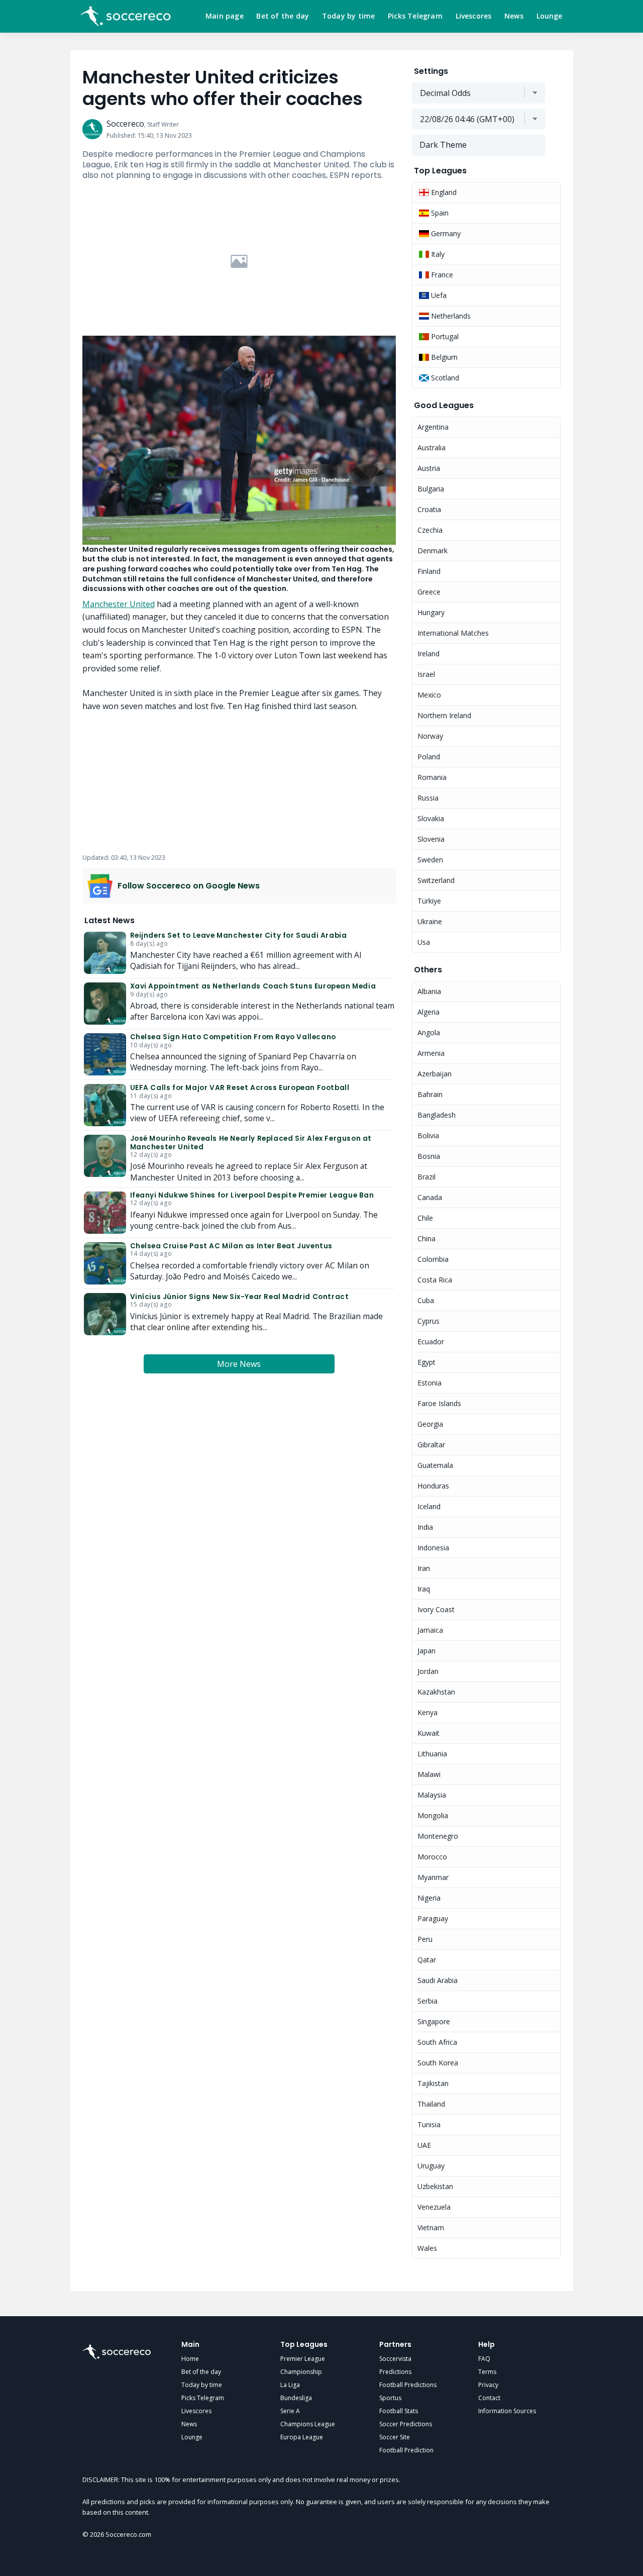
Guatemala (435, 1465)
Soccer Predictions (406, 2424)
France (441, 275)
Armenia (431, 1053)
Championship (301, 2372)
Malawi (429, 1774)
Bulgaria (431, 489)
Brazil (426, 1177)
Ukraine (430, 921)
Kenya (427, 1712)
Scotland (444, 378)
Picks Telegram (415, 16)
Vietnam (431, 2227)
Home (190, 2359)
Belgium (443, 357)
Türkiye (429, 901)
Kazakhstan (436, 1692)
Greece (429, 592)
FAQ (484, 2359)
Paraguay (433, 1918)
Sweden (430, 860)
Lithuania (432, 1754)
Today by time (349, 16)
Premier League (303, 2359)
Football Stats (399, 2411)
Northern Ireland (444, 715)
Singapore (434, 2021)
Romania (432, 777)
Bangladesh (437, 1115)
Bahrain (430, 1094)
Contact (489, 2398)
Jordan (428, 1671)
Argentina (433, 427)
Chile (425, 1218)
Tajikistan (433, 2083)
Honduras (433, 1486)
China (426, 1239)
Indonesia (433, 1548)
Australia (432, 448)
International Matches (453, 633)
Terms (487, 2372)
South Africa (437, 2042)
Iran (424, 1568)
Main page (225, 16)
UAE (424, 2145)
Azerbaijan (435, 1074)
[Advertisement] (239, 261)
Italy (437, 254)
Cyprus (428, 1321)
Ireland (428, 654)
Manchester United (119, 604)
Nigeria (429, 1898)
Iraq (424, 1589)
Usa (424, 942)
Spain (439, 213)
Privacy (488, 2385)
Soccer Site (395, 2437)
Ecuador (431, 1342)
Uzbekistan (435, 2186)
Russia (428, 798)
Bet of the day (283, 16)
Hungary (431, 612)
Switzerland (436, 880)
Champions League (308, 2424)
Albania (429, 991)
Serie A (290, 2411)
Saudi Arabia (438, 1980)
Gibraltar (431, 1445)
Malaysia (432, 1795)
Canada (430, 1197)
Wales (427, 2248)
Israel (426, 674)
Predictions (395, 2372)
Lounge (550, 16)
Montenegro (438, 1836)
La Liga (290, 2385)
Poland (429, 757)
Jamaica (430, 1630)
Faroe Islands (439, 1403)
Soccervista (395, 2359)
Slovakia (431, 818)
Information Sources (507, 2411)
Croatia (429, 509)
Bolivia (428, 1135)
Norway (430, 736)
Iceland (429, 1506)
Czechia (430, 530)
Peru (425, 1939)
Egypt (426, 1362)
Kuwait (428, 1733)
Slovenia (431, 839)
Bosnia (429, 1156)
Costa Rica (435, 1280)
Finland (429, 571)
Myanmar (433, 1877)
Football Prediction (406, 2450)
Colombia (433, 1259)
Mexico (429, 695)
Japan (426, 1651)
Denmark (433, 551)
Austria (429, 468)
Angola (429, 1032)
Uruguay (431, 2166)
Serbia (427, 2001)
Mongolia (433, 1815)
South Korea (438, 2063)
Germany (445, 233)
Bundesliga (296, 2398)
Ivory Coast (436, 1609)
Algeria (428, 1012)
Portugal (444, 336)
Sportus (390, 2398)
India (425, 1527)
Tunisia (429, 2124)
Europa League (302, 2437)
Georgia (430, 1424)
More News (239, 1364)
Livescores (474, 16)
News (514, 16)
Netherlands (450, 316)
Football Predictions (408, 2385)
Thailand (431, 2104)
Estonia (430, 1383)
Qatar (427, 1960)
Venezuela (434, 2207)
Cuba (426, 1300)
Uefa (438, 295)
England (443, 192)
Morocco (432, 1857)
